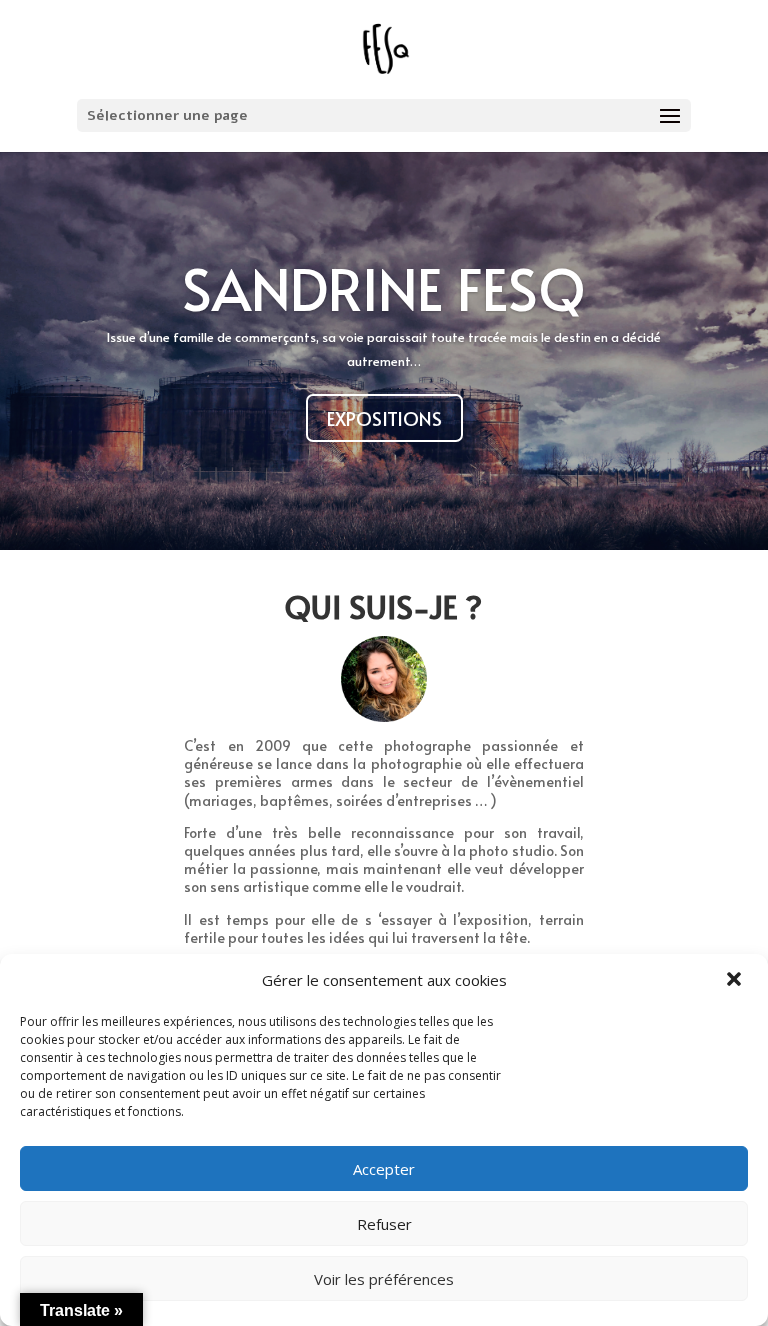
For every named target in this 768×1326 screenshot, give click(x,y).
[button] (736, 981)
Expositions (384, 418)
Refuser (384, 1224)
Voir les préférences (384, 1279)
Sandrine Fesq (384, 287)
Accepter (384, 1169)
